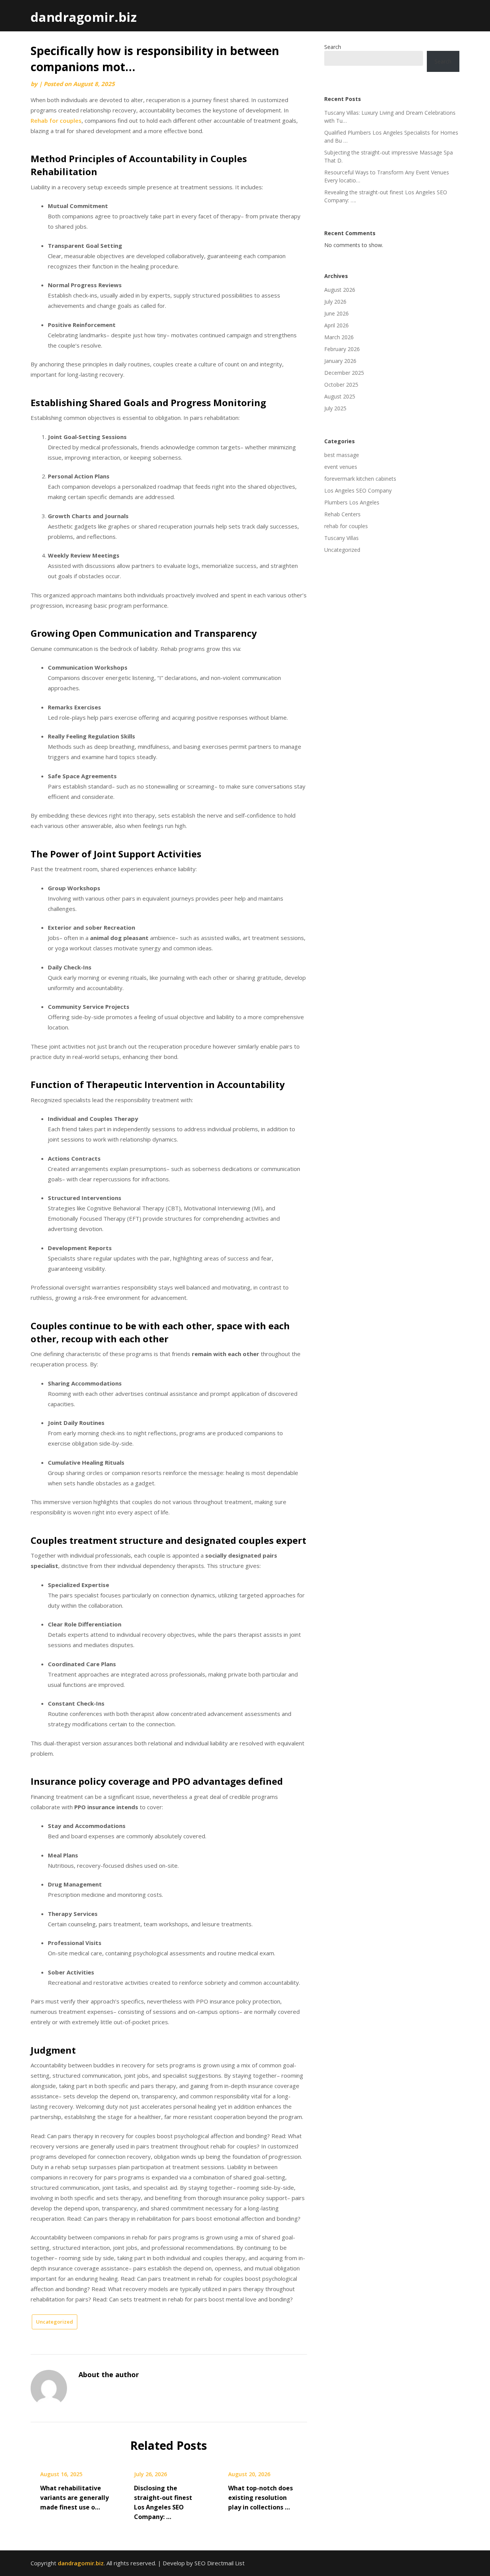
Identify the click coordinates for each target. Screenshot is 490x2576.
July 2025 (335, 408)
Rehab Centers (342, 514)
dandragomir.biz (84, 17)
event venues (341, 467)
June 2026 (336, 313)
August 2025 (340, 396)
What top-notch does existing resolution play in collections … (261, 2498)
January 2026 (340, 361)
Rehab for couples (56, 120)
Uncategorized (55, 2322)
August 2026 (340, 290)
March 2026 (339, 337)
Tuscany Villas (341, 538)
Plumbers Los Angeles (352, 502)
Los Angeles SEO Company (358, 490)
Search (333, 47)
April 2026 (336, 325)
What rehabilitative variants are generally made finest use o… (74, 2498)
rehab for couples (346, 526)
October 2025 (341, 385)
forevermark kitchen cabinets (360, 479)
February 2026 (342, 349)
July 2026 (335, 302)
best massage (342, 455)
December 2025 (344, 373)
